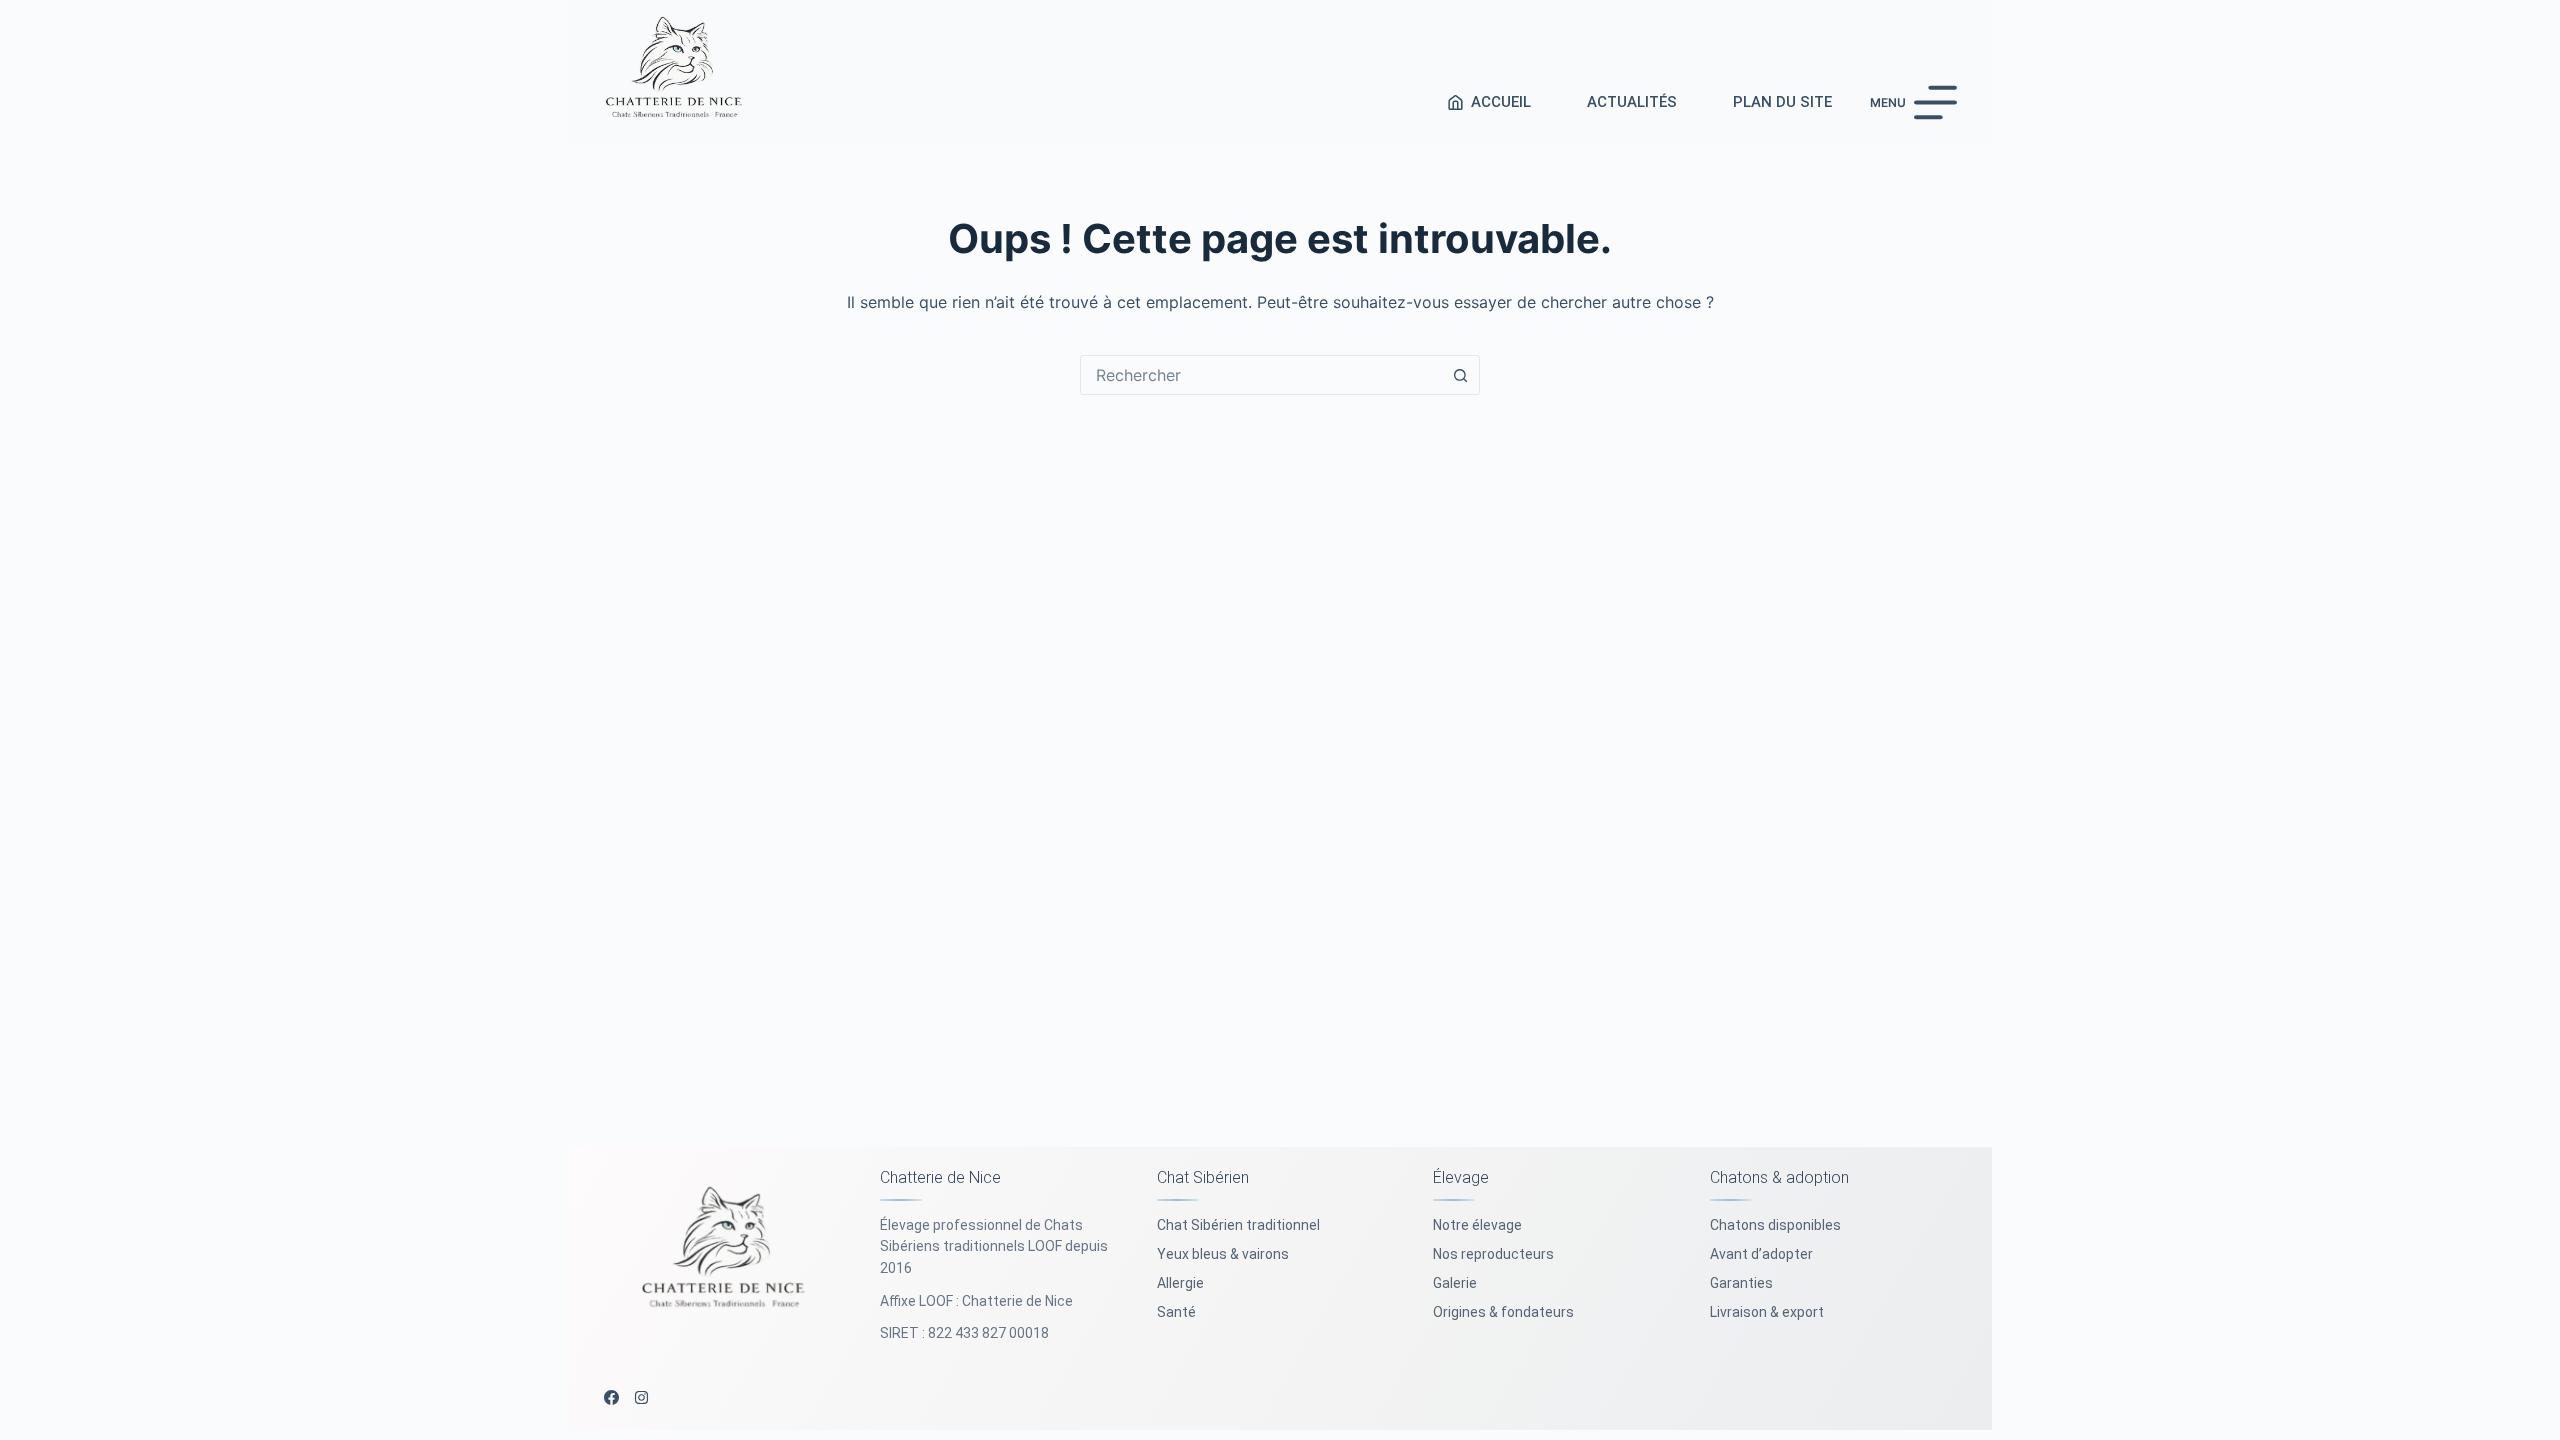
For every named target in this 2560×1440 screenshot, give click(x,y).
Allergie (1180, 1283)
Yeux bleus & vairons (1223, 1254)
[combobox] (1261, 375)
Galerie (1455, 1283)
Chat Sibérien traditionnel (1238, 1225)
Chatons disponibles (1775, 1225)
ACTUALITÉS (1632, 102)
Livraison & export (1767, 1312)
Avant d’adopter (1761, 1254)
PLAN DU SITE (1782, 102)
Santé (1176, 1312)
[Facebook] (611, 1397)
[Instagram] (641, 1397)
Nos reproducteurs (1493, 1254)
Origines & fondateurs (1503, 1312)
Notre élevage (1477, 1225)
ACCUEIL (1501, 102)
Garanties (1741, 1283)
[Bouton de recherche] (1460, 375)
